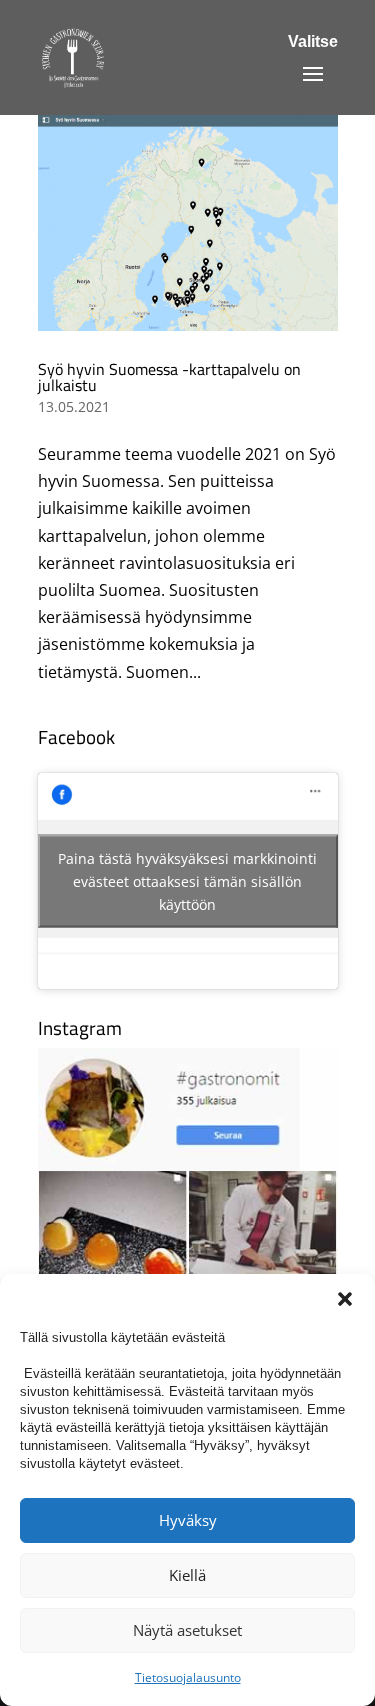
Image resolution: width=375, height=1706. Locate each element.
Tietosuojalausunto (188, 1677)
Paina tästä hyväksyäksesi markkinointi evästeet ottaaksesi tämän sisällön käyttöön (187, 880)
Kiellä (187, 1575)
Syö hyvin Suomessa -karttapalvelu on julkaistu (169, 377)
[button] (345, 1299)
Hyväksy (188, 1520)
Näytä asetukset (187, 1630)
